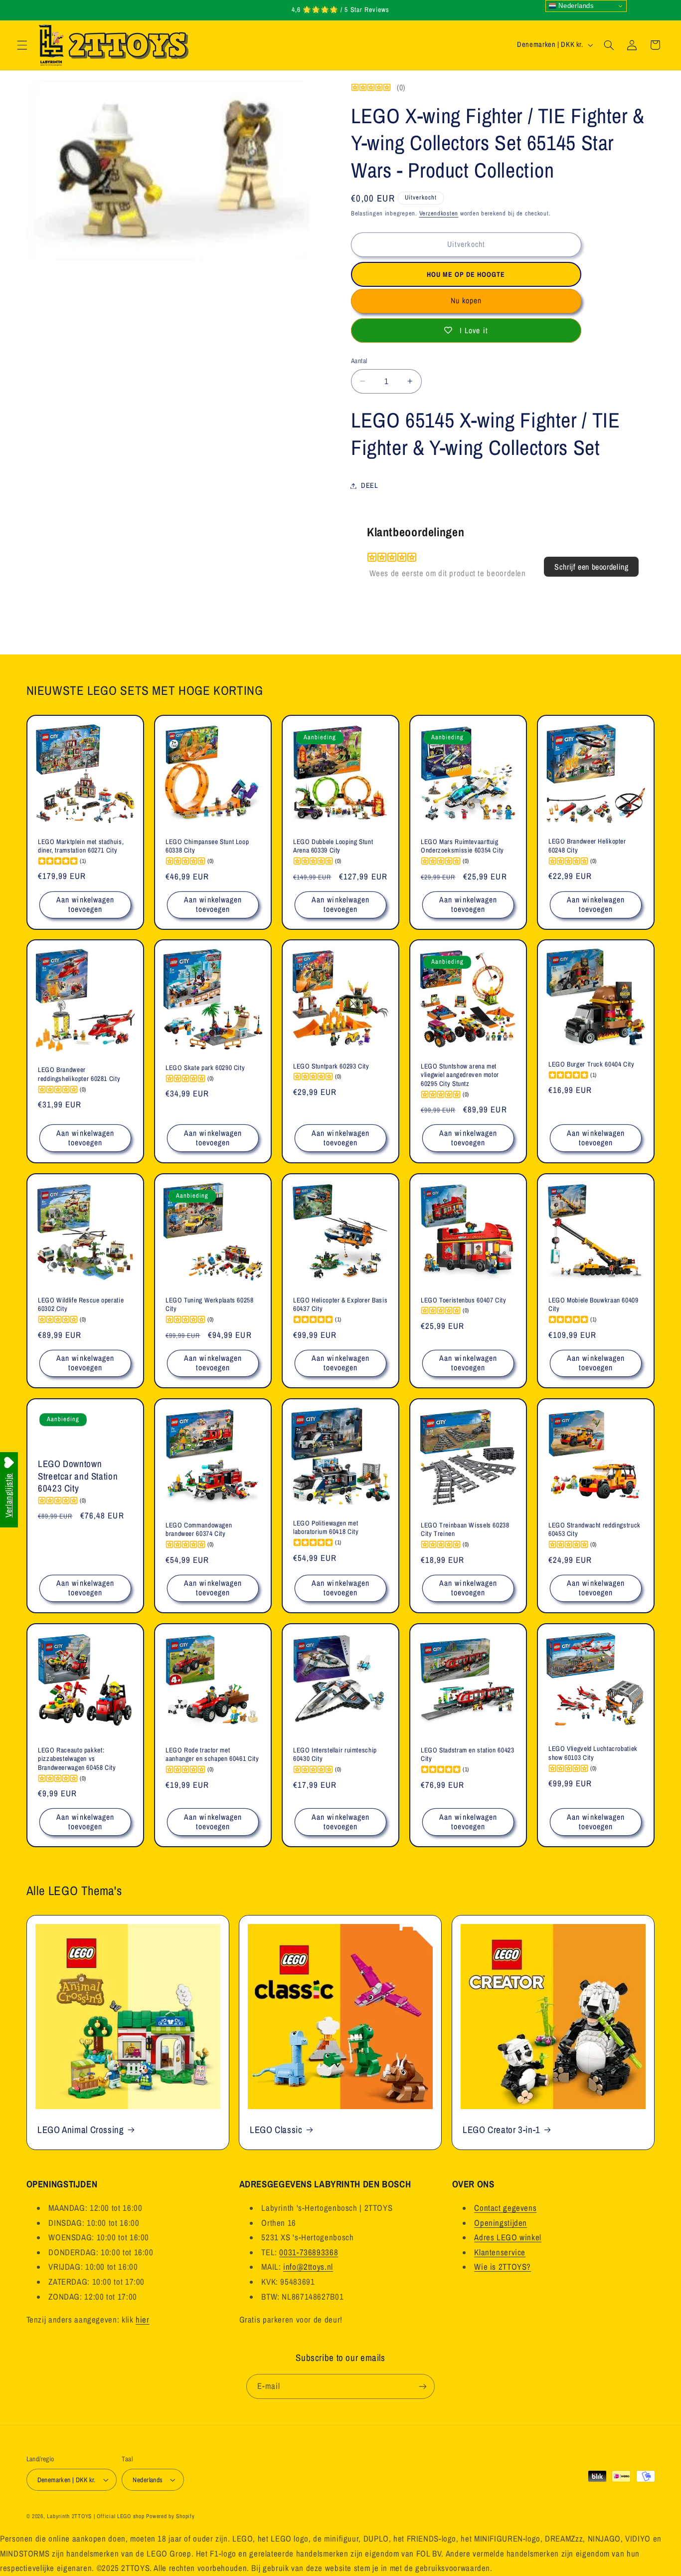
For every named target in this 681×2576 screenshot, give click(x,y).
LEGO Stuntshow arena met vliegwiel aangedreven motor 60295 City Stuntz (460, 1075)
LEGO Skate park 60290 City (205, 1068)
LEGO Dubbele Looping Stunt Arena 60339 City (333, 846)
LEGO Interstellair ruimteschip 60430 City (335, 1755)
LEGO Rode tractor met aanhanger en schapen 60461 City (212, 1755)
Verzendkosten (439, 213)
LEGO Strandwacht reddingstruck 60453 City (595, 1530)
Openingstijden (501, 2222)
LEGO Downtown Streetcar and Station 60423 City (78, 1476)
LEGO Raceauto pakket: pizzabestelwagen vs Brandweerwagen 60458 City (77, 1759)
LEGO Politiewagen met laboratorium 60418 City (326, 1528)
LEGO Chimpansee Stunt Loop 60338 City (207, 846)
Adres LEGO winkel (508, 2237)
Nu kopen (466, 301)
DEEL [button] (370, 485)
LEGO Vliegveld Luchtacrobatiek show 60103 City (593, 1753)
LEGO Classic (276, 2129)
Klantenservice (500, 2252)
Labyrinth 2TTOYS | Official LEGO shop (95, 2516)
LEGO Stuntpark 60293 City (331, 1066)
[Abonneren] (423, 2386)
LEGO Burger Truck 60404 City (592, 1065)
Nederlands (575, 6)
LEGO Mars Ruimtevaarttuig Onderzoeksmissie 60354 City (462, 846)
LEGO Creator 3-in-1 (502, 2129)
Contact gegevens (505, 2208)
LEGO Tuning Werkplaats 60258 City (210, 1305)
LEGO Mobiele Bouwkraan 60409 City (594, 1305)
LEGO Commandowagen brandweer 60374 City (199, 1530)
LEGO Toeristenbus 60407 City (464, 1300)
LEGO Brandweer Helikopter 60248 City (587, 846)
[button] (22, 45)
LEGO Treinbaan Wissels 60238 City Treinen (465, 1530)
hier (143, 2320)
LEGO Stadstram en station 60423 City (468, 1755)
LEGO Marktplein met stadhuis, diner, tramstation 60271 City (81, 846)
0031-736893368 (309, 2252)
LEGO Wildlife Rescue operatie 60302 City (81, 1305)
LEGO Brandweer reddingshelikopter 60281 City (79, 1075)
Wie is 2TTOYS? (503, 2267)
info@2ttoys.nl (308, 2267)
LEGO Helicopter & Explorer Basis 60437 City (340, 1305)
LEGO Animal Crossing (81, 2129)
